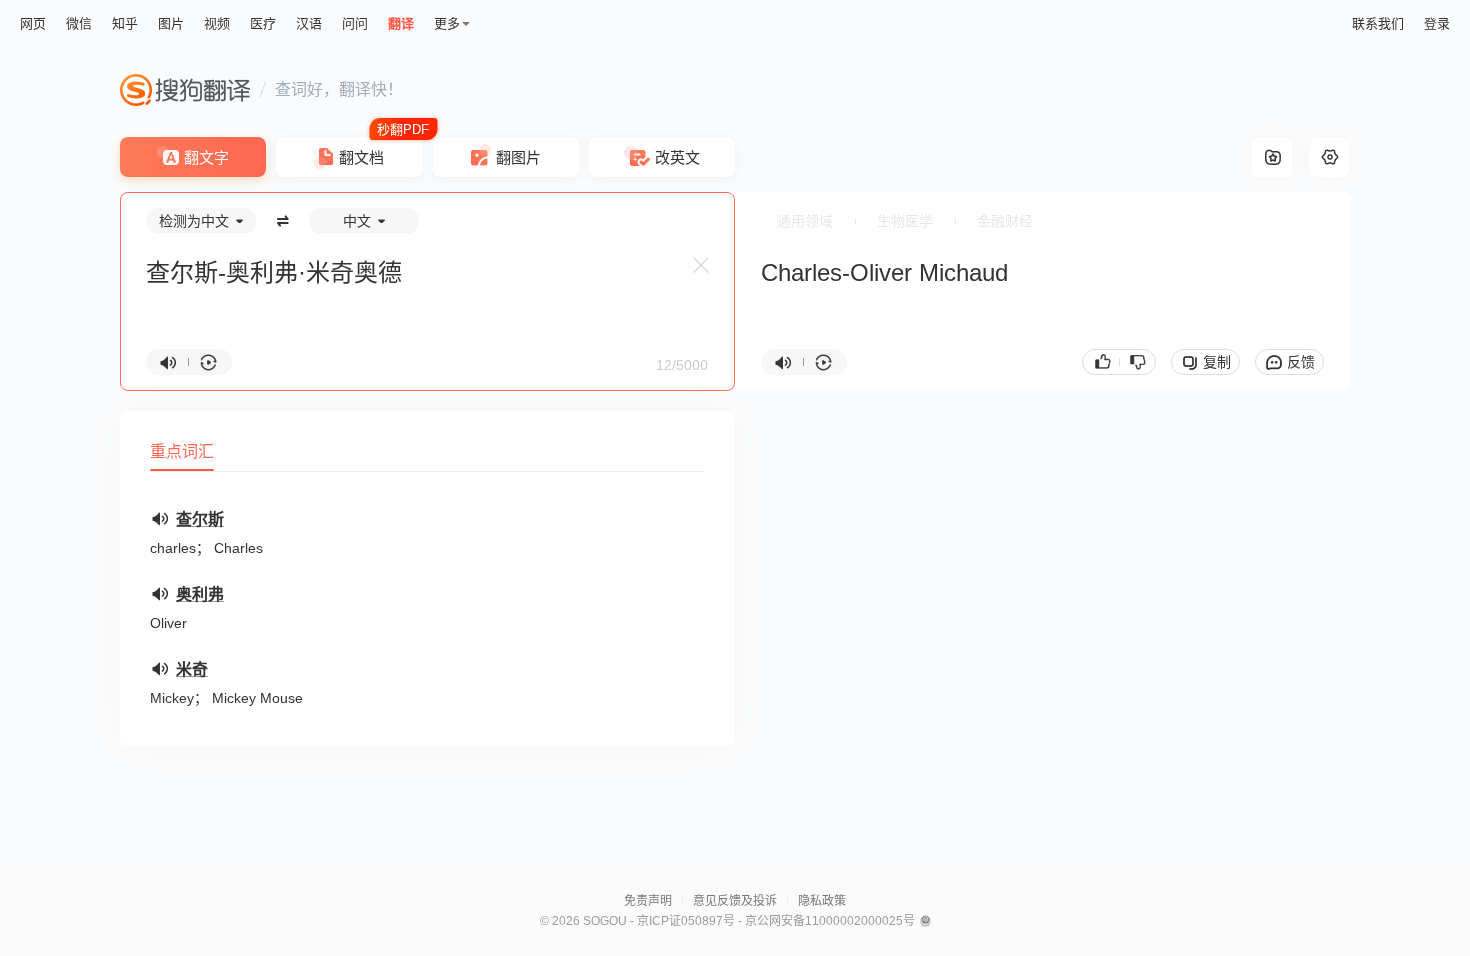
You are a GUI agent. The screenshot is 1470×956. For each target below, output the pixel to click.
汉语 (309, 23)
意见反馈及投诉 (735, 901)
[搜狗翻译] (185, 90)
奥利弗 (200, 594)
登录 (1437, 23)
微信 (79, 23)
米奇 (192, 669)
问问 (355, 23)
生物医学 (905, 221)
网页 (33, 23)
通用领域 (805, 221)
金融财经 (1005, 221)
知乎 (125, 23)
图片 (171, 23)
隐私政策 (822, 901)
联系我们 (1378, 23)
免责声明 (648, 901)
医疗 (263, 23)
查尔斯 (200, 519)
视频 (217, 23)
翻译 (401, 23)
